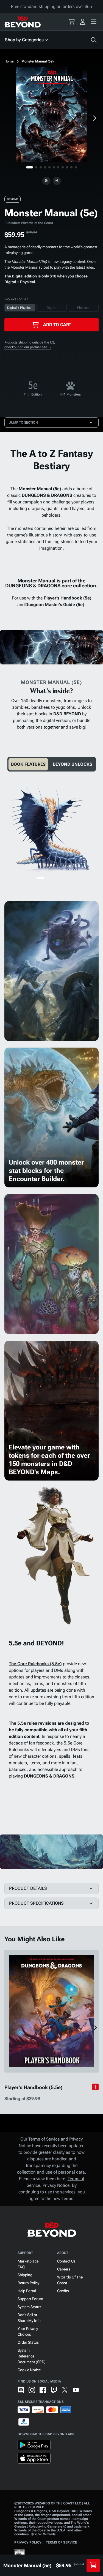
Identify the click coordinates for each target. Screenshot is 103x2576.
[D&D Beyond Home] (23, 22)
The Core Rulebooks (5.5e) (35, 1664)
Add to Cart (57, 325)
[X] (65, 2390)
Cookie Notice (29, 2370)
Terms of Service (61, 2542)
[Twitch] (54, 2390)
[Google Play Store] (34, 2446)
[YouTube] (76, 2390)
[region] (51, 115)
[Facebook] (43, 2390)
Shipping (25, 2275)
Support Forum (30, 2299)
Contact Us (66, 2261)
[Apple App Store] (34, 2459)
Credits (63, 2291)
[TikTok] (87, 2390)
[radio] (20, 308)
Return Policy (28, 2283)
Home (9, 61)
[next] (94, 118)
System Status (29, 2307)
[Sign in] (83, 22)
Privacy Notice (56, 2185)
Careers (64, 2269)
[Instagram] (32, 2390)
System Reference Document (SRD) (32, 2356)
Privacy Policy (28, 2542)
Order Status (28, 2342)
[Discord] (21, 2390)
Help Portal (27, 2291)
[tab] (28, 764)
